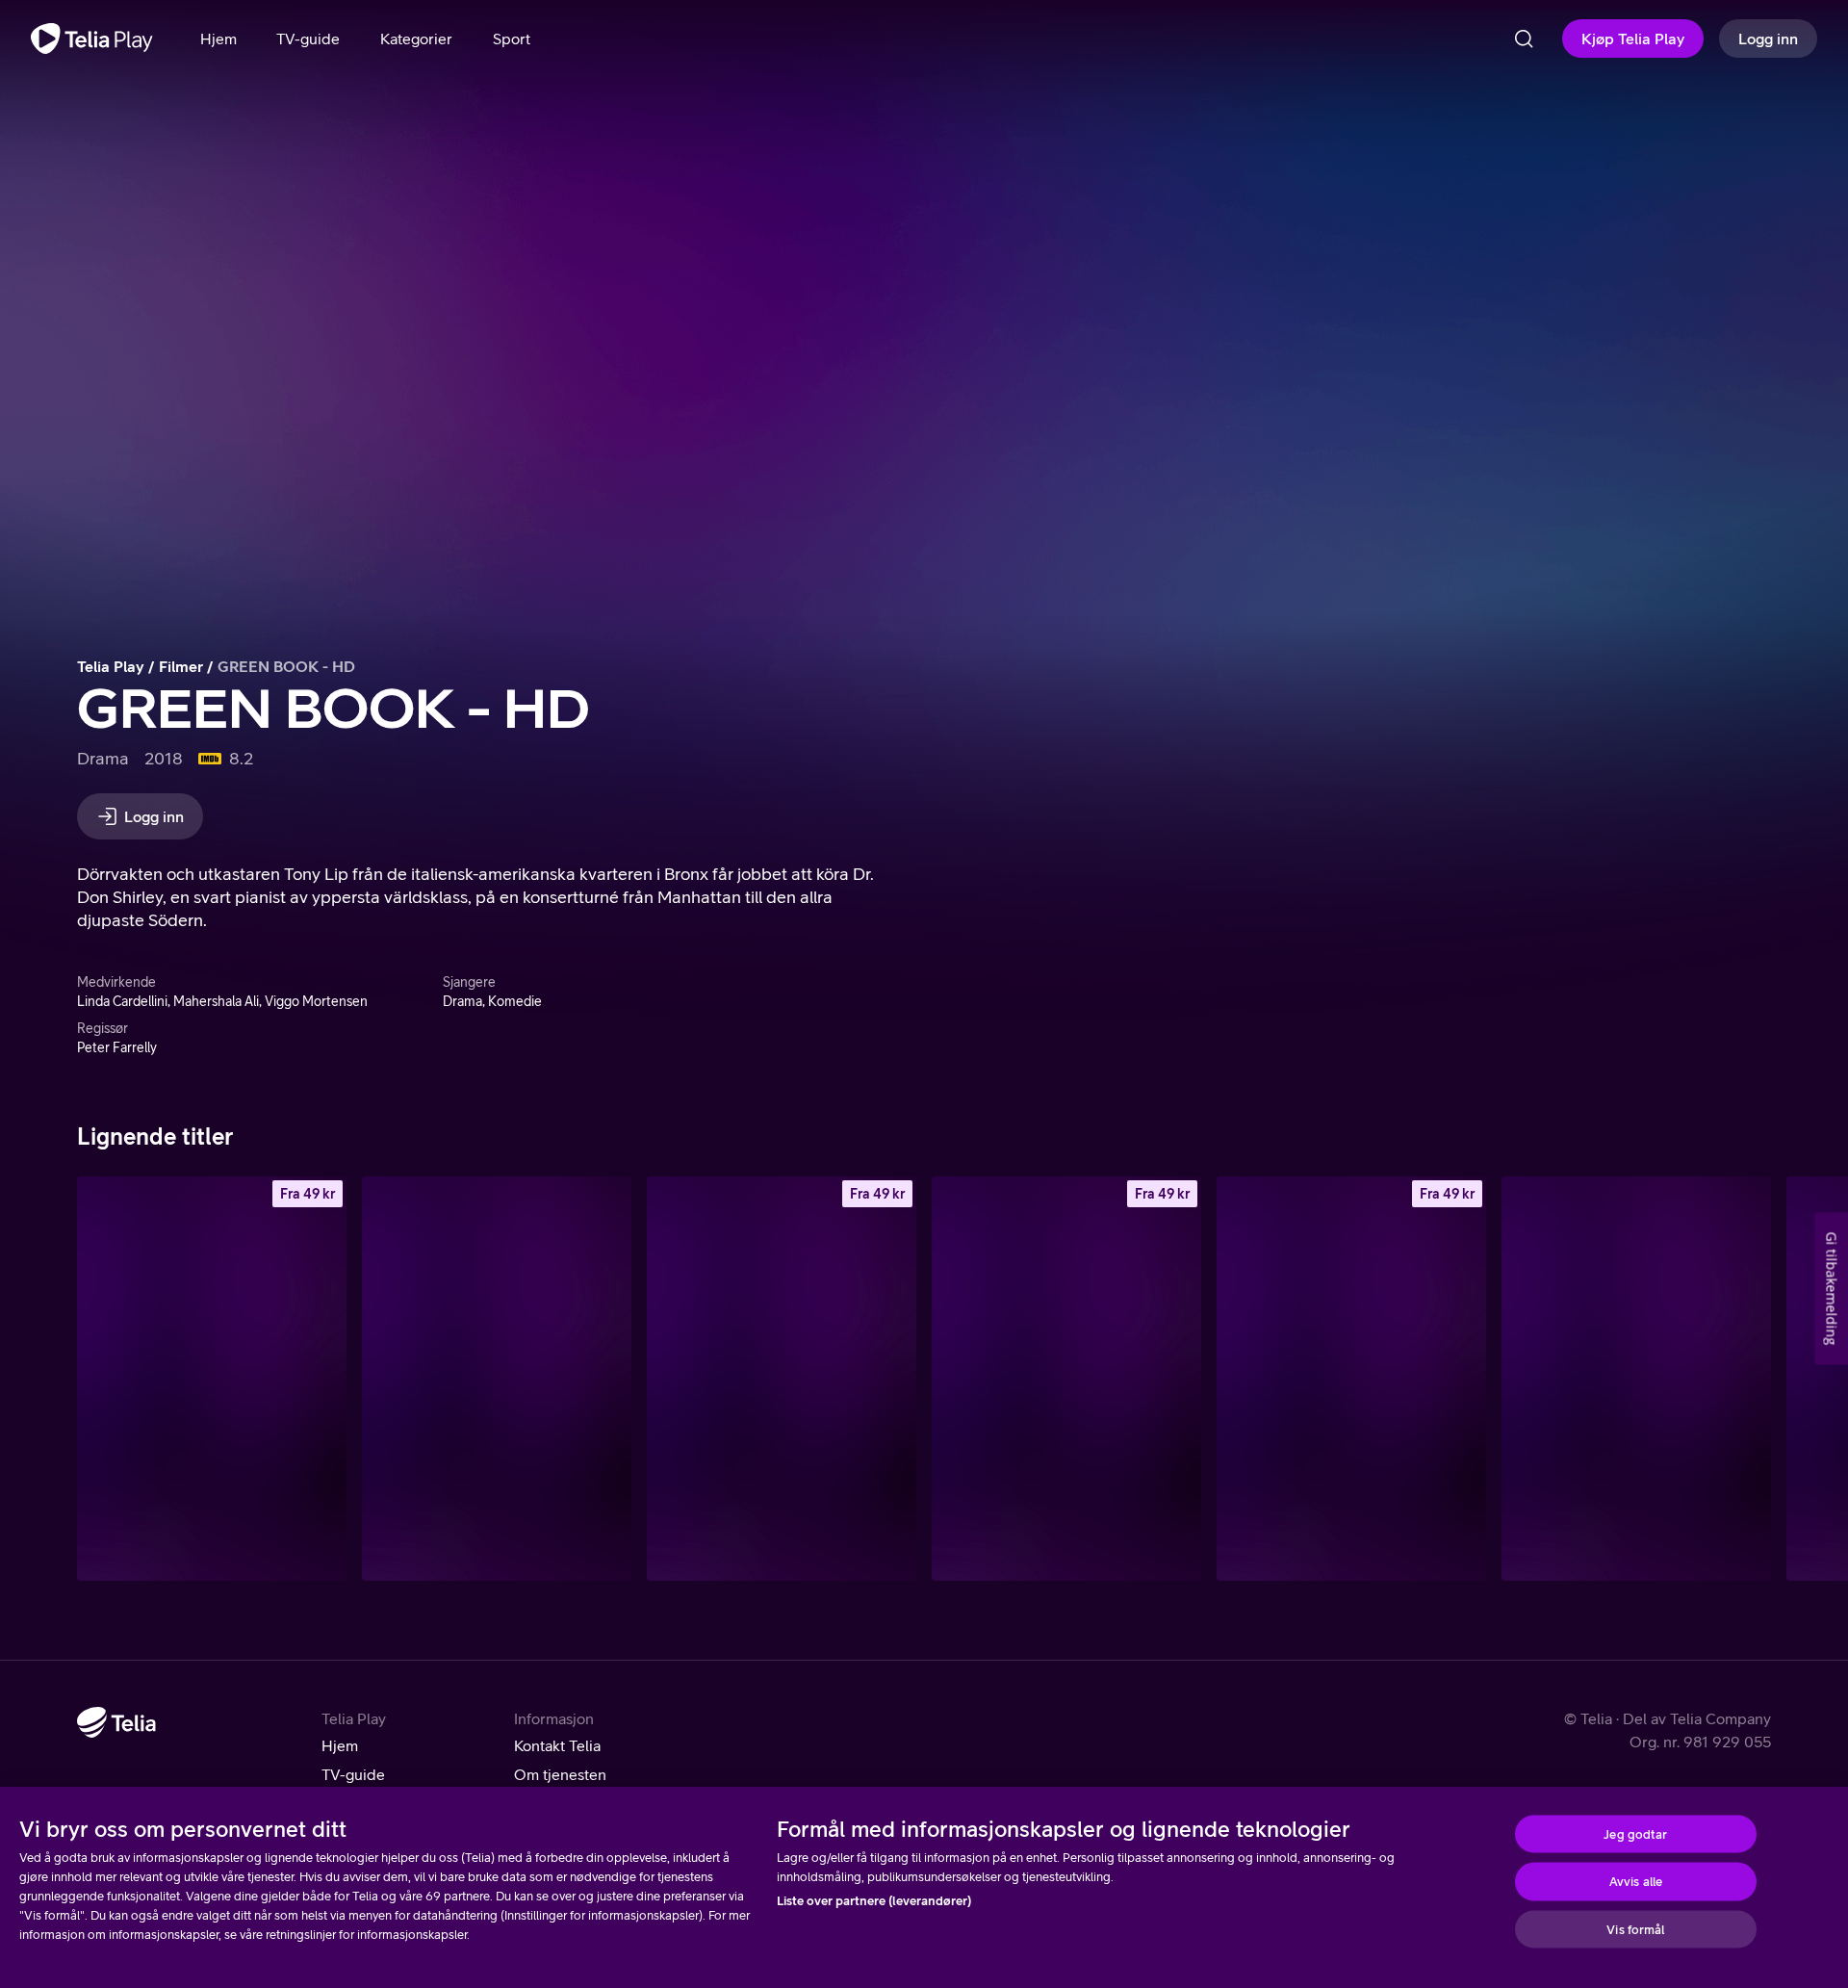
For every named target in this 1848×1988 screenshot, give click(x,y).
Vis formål (1635, 1929)
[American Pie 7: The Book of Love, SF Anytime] (1351, 1379)
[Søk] (1524, 39)
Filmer (181, 666)
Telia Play (111, 666)
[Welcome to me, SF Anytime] (1066, 1379)
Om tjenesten (560, 1774)
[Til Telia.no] (116, 1722)
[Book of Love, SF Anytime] (212, 1379)
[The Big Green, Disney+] (497, 1379)
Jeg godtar (1635, 1833)
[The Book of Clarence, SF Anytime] (782, 1379)
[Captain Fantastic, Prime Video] (1636, 1379)
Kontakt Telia (557, 1745)
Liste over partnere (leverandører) (874, 1901)
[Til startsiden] (92, 39)
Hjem (340, 1745)
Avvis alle (1636, 1882)
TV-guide (353, 1774)
